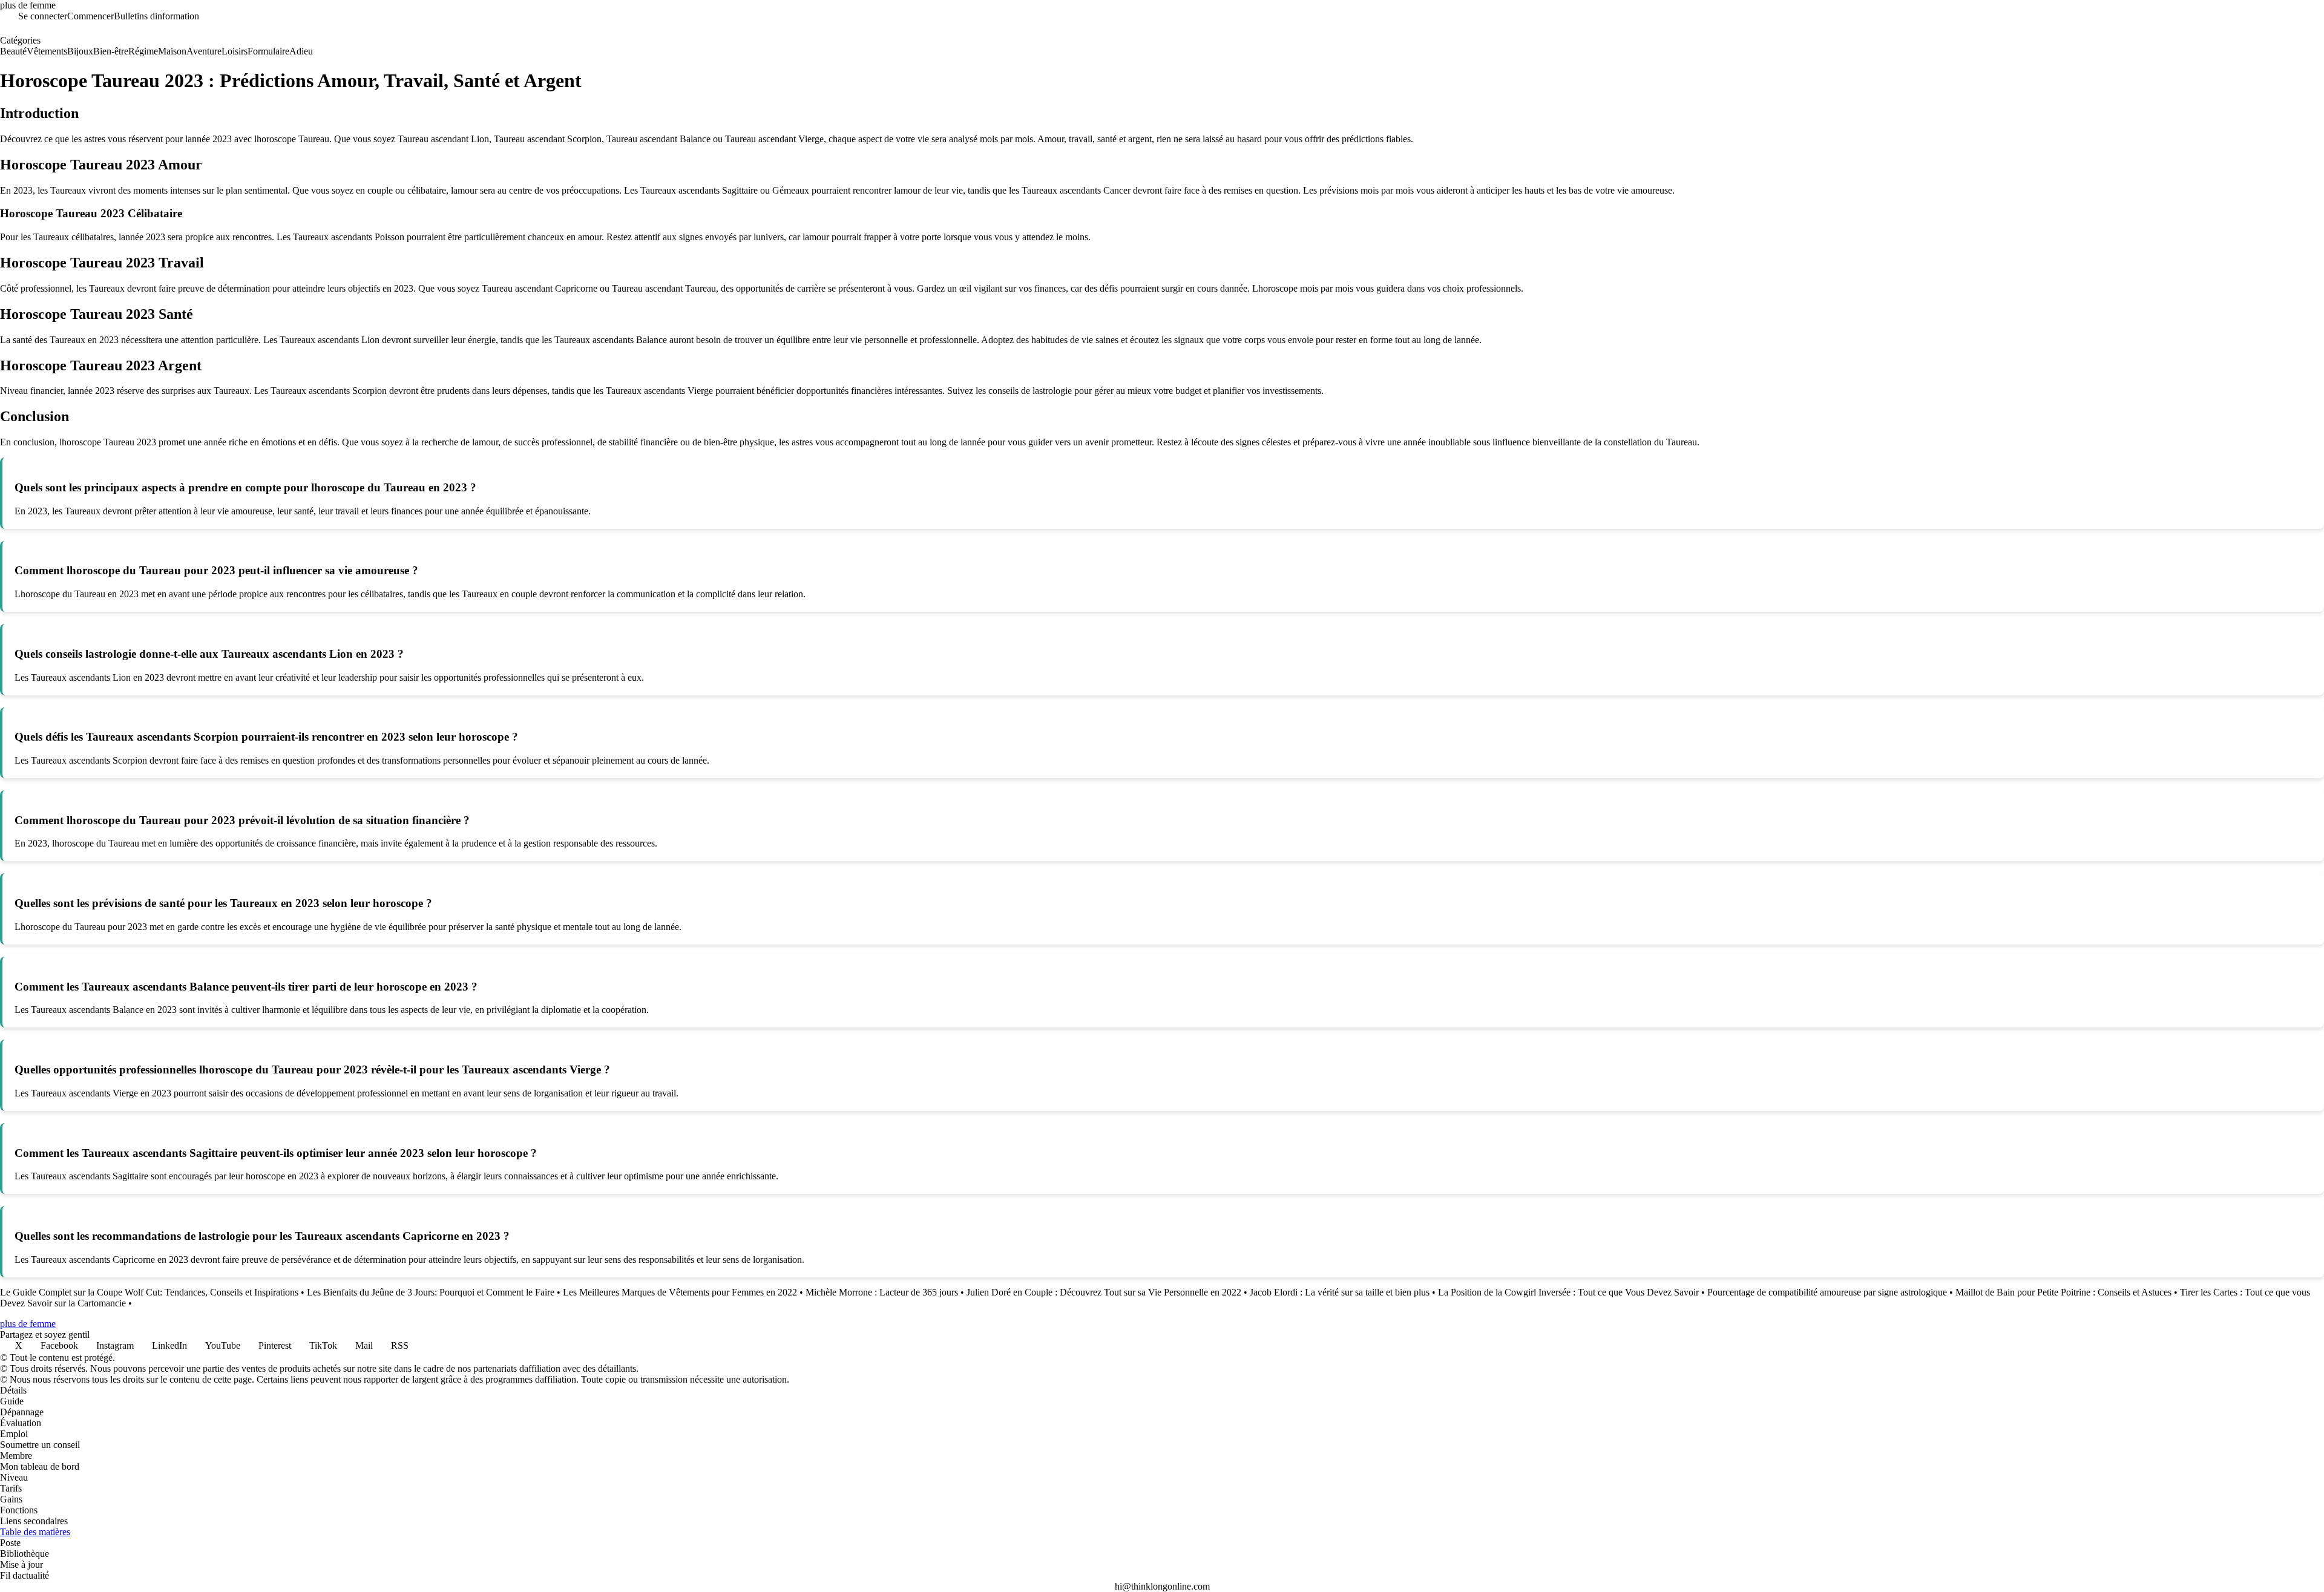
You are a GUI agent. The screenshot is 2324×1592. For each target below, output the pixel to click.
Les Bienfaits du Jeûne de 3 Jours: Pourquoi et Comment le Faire (431, 1292)
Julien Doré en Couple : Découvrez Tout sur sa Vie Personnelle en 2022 (1104, 1292)
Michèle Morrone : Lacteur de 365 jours (882, 1292)
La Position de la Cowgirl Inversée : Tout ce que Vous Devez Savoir (1568, 1292)
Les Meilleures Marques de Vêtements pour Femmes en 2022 (680, 1292)
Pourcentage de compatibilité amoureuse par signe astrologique (1827, 1292)
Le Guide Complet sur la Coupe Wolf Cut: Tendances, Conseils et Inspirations (149, 1292)
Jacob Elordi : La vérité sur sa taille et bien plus (1340, 1292)
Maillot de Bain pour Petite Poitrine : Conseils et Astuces (2063, 1292)
